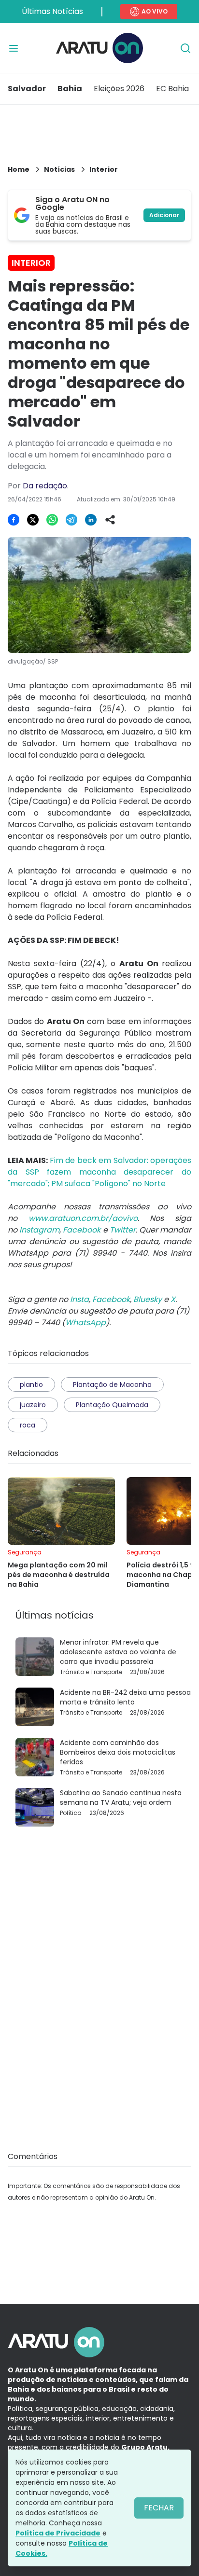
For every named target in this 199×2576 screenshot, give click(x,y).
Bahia (70, 89)
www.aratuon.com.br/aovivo (83, 1218)
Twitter (123, 1230)
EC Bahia (172, 89)
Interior (104, 169)
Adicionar (164, 215)
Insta (79, 1299)
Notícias (59, 169)
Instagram (39, 1230)
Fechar (159, 2508)
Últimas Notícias (52, 11)
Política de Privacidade (58, 2533)
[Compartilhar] (110, 520)
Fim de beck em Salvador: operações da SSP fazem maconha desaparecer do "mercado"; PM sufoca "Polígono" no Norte (99, 1172)
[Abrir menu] (14, 48)
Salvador (27, 89)
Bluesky (148, 1299)
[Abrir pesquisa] (185, 48)
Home (19, 169)
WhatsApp (85, 1323)
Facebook (82, 1230)
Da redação (45, 486)
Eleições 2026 (119, 89)
